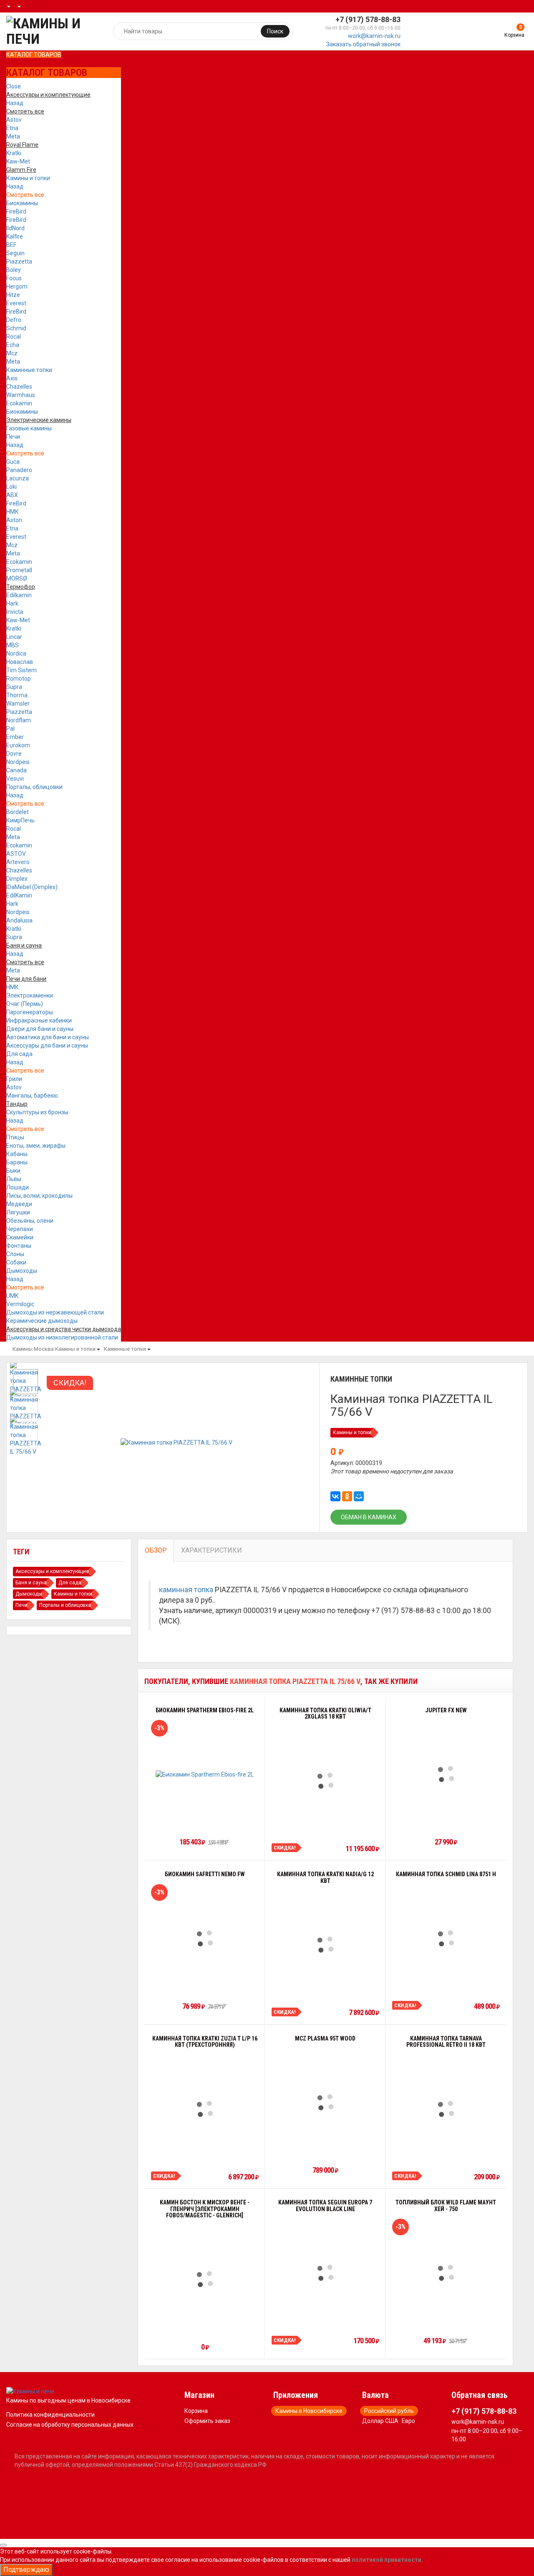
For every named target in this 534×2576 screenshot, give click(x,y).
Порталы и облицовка (65, 1605)
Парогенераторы (30, 1012)
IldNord (15, 228)
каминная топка (186, 1590)
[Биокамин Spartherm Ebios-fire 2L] (205, 1774)
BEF (11, 245)
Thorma (17, 695)
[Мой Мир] (359, 1496)
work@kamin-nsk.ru (374, 36)
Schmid (16, 328)
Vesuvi (15, 779)
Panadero (19, 470)
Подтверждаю (26, 2570)
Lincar (14, 637)
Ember (15, 737)
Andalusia (19, 920)
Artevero (18, 862)
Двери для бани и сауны (40, 1029)
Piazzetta (19, 261)
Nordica (16, 653)
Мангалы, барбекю (32, 1096)
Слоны (15, 1254)
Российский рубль (389, 2411)
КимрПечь (20, 820)
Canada (16, 770)
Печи (13, 437)
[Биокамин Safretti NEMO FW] (205, 1938)
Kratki (14, 153)
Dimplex (17, 879)
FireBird (16, 211)
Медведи (19, 1204)
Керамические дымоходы (42, 1321)
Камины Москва (33, 1349)
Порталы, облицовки (34, 787)
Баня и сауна (31, 1583)
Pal (10, 729)
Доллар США (380, 2421)
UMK (12, 1296)
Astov (14, 120)
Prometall (19, 570)
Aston (14, 520)
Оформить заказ (207, 2421)
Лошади (18, 1187)
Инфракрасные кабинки (39, 1020)
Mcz (12, 353)
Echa (13, 345)
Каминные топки (29, 370)
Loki (11, 487)
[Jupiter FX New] (446, 1774)
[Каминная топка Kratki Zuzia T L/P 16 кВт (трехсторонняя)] (205, 2109)
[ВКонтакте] (335, 1496)
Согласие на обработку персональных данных (70, 2425)
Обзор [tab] (156, 1550)
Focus (14, 278)
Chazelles (19, 387)
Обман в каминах (369, 1517)
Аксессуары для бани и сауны (47, 1045)
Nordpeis (18, 762)
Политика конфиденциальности (50, 2415)
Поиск (275, 31)
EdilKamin (19, 895)
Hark (12, 603)
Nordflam (19, 720)
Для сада (19, 1054)
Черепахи (20, 1229)
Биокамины (22, 203)
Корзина (196, 2411)
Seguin (15, 253)
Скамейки (20, 1237)
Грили (14, 1079)
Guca (13, 462)
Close (14, 86)
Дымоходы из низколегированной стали (62, 1337)
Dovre (14, 754)
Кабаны (17, 1154)
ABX (12, 495)
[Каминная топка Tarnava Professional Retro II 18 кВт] (446, 2109)
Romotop (19, 679)
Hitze (13, 295)
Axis (12, 378)
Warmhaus (21, 395)
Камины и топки (28, 178)
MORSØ (17, 578)
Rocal (14, 337)
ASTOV (16, 854)
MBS (13, 645)
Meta (13, 136)
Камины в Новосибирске (309, 2411)
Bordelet (18, 812)
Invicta (15, 612)
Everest (16, 303)
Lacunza (18, 478)
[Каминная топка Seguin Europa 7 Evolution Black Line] (325, 2273)
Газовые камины (29, 428)
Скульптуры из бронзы (37, 1112)
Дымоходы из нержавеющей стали (55, 1312)
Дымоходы (22, 1271)
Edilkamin (19, 595)
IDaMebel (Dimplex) (32, 887)
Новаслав (20, 662)
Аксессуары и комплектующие (52, 1571)
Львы (14, 1179)
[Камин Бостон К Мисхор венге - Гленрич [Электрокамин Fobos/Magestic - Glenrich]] (205, 2279)
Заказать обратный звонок (363, 44)
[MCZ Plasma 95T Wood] (325, 2102)
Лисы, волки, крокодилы (39, 1196)
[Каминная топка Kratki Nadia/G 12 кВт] (325, 1945)
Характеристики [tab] (212, 1550)
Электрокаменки (30, 995)
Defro (14, 320)
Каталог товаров (34, 55)
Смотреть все (25, 195)
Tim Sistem (21, 670)
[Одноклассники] (347, 1496)
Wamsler (18, 704)
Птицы (15, 1137)
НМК (13, 512)
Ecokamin (19, 403)
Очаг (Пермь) (25, 1004)
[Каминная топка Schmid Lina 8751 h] (446, 1938)
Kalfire (15, 236)
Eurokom (18, 745)
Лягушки (18, 1212)
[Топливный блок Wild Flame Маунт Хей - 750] (446, 2273)
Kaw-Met (18, 161)
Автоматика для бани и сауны (48, 1037)
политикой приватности (387, 2560)
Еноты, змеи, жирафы (36, 1146)
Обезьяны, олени (30, 1221)
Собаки (16, 1262)
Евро (408, 2421)
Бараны (17, 1162)
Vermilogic (20, 1304)
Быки (13, 1171)
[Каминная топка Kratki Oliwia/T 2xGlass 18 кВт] (325, 1781)
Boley (14, 270)
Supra (14, 687)
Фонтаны (19, 1246)
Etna (12, 128)
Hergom (17, 287)
